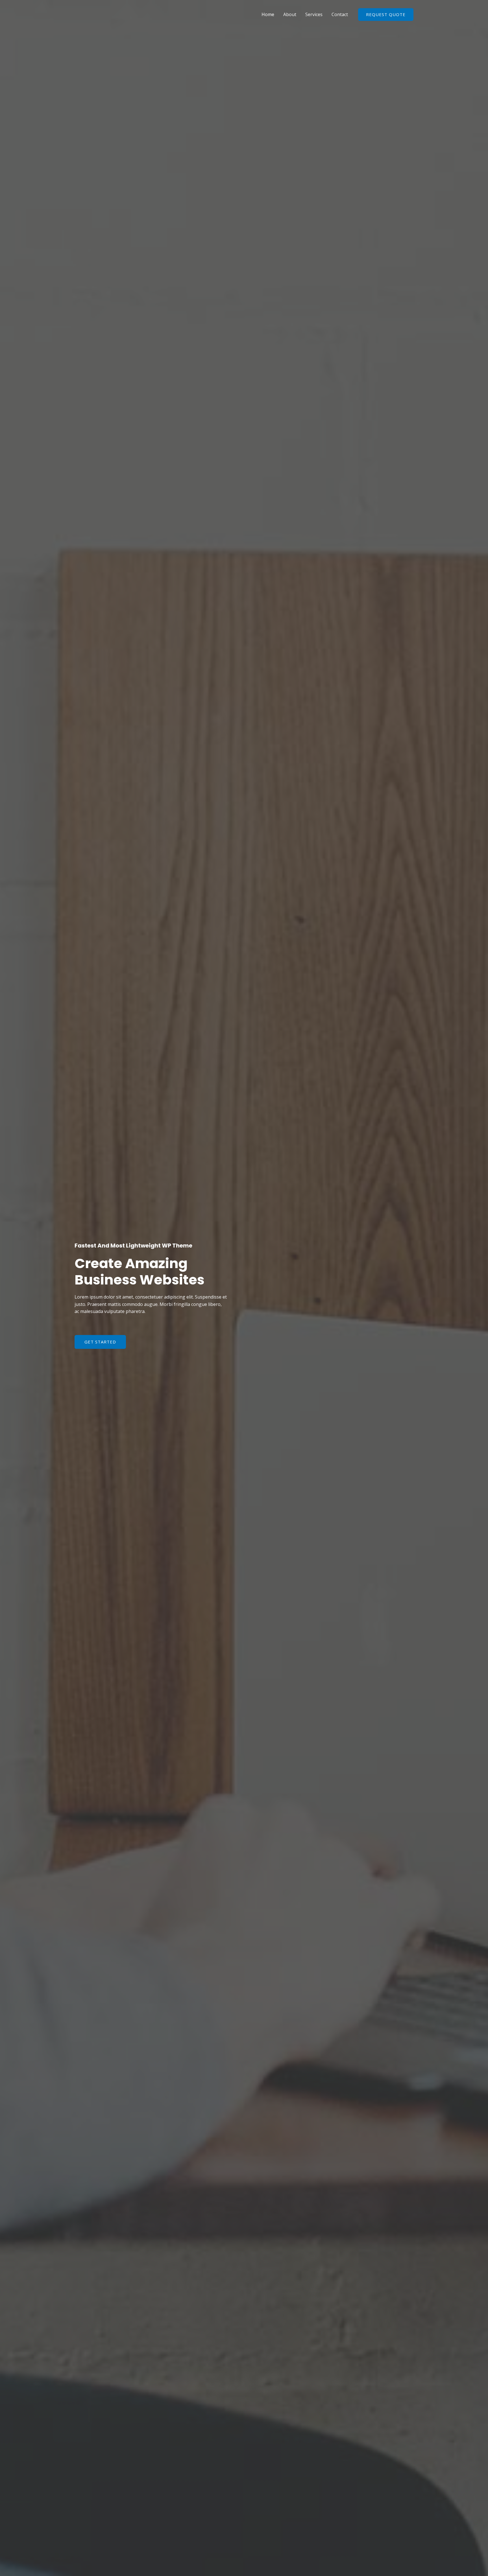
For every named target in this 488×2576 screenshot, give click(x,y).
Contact (340, 14)
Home (268, 14)
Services (314, 14)
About (290, 14)
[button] (100, 1342)
